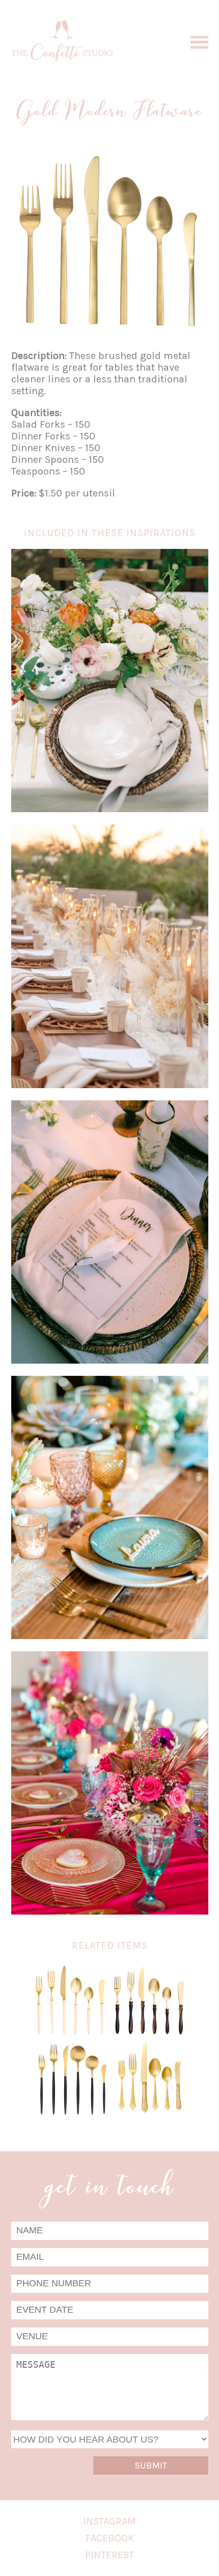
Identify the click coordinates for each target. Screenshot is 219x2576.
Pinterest (109, 2555)
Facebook (110, 2538)
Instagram (109, 2521)
